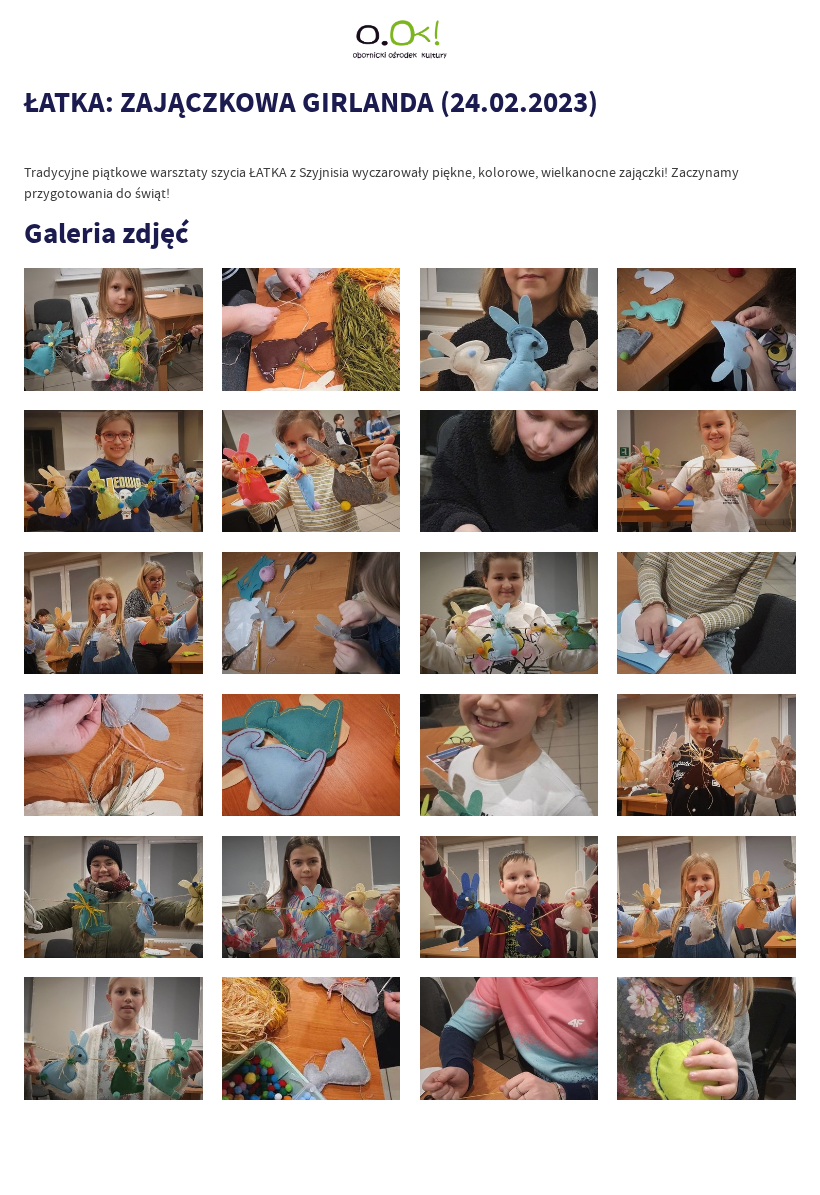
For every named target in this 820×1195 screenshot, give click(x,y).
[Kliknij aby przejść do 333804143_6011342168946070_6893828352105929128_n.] (706, 897)
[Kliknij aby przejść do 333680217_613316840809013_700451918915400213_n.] (706, 613)
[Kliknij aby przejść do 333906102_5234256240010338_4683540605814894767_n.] (113, 471)
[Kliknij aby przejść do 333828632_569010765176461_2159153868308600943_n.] (509, 1038)
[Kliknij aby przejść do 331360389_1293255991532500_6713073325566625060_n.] (113, 613)
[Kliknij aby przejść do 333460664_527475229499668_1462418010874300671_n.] (311, 613)
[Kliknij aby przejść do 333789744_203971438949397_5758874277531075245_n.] (311, 897)
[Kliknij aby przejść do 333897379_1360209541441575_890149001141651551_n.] (113, 329)
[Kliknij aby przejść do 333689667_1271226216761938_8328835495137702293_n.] (113, 755)
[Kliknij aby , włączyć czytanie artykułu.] (34, 143)
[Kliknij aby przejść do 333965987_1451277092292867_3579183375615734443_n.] (509, 471)
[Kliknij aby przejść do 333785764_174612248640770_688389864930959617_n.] (706, 755)
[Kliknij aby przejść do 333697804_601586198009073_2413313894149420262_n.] (311, 755)
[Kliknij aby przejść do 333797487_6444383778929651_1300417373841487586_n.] (509, 897)
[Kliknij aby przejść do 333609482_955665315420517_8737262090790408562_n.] (509, 613)
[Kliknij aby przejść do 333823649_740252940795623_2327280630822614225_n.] (311, 1038)
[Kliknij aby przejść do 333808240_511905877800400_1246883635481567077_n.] (113, 1038)
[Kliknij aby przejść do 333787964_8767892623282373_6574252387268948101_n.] (113, 897)
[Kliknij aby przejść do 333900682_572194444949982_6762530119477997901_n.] (706, 329)
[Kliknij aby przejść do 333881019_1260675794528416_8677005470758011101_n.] (509, 329)
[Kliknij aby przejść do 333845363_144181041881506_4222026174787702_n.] (311, 329)
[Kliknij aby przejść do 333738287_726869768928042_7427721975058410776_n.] (509, 755)
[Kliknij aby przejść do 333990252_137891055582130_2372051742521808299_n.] (706, 471)
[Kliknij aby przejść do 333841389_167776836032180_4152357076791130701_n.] (706, 1038)
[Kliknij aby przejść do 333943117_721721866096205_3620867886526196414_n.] (311, 471)
